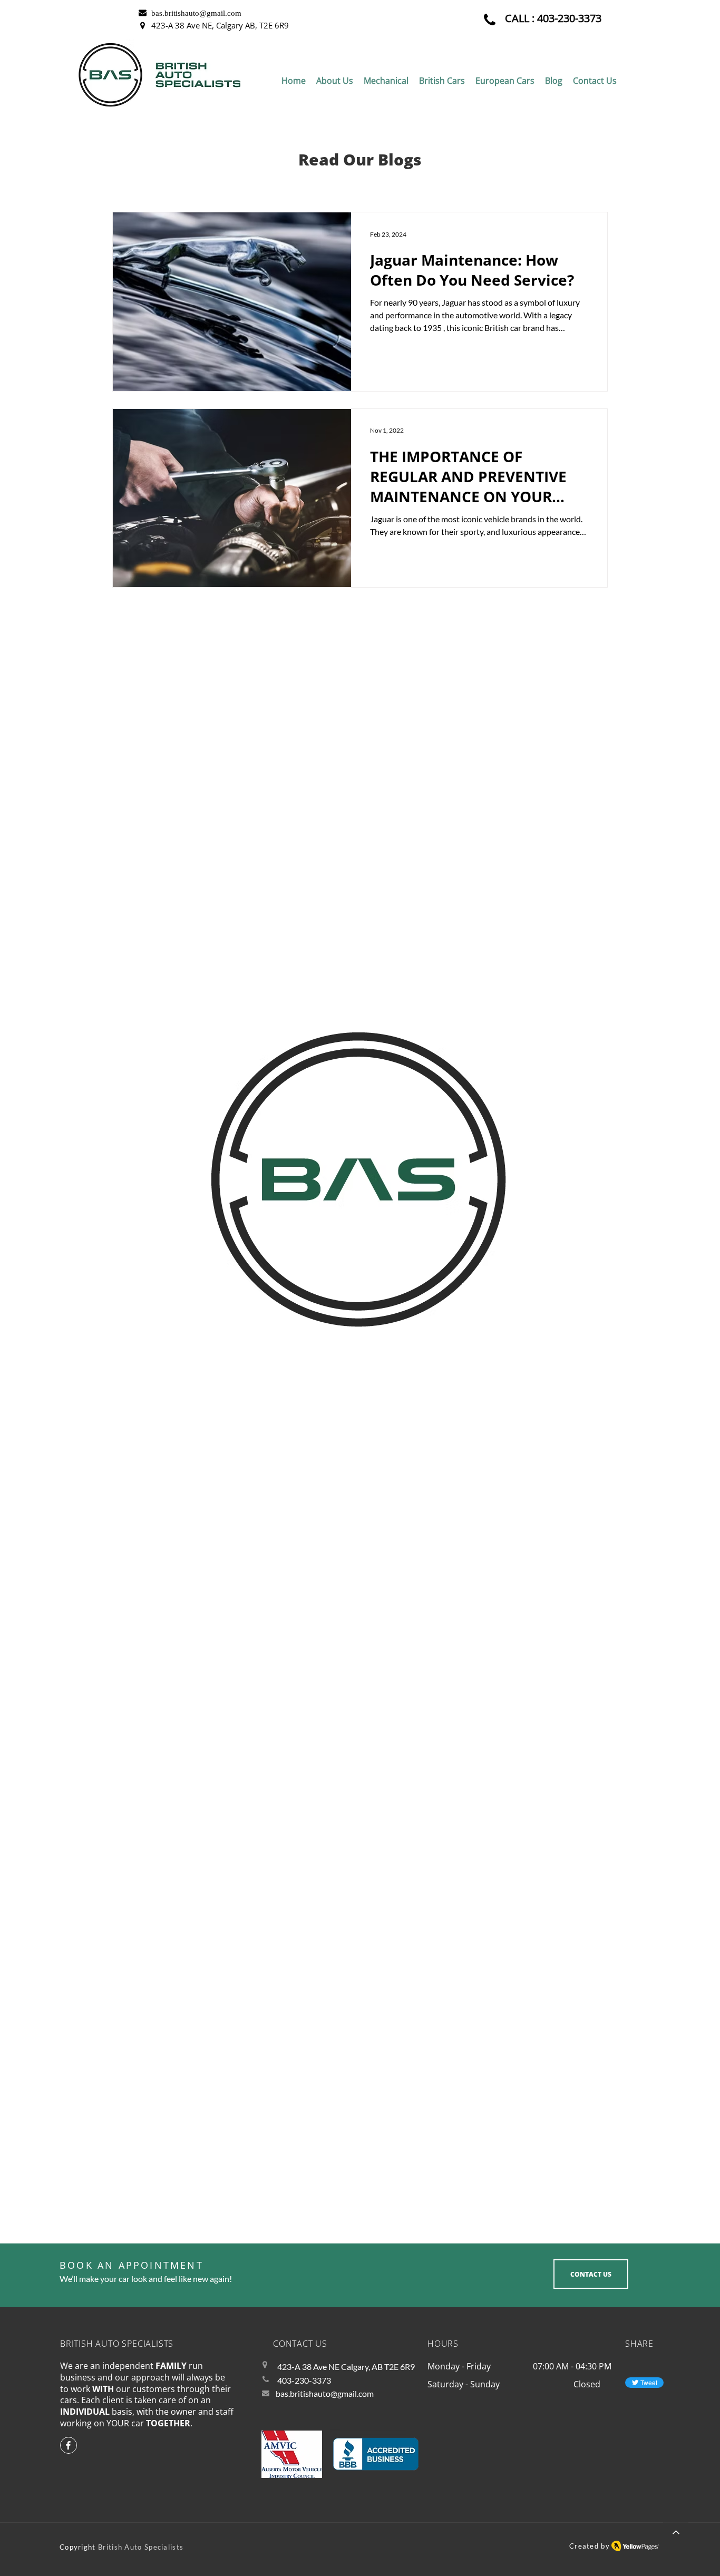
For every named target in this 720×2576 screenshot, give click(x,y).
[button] (386, 81)
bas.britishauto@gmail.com (325, 2393)
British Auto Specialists (141, 2547)
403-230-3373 (569, 18)
